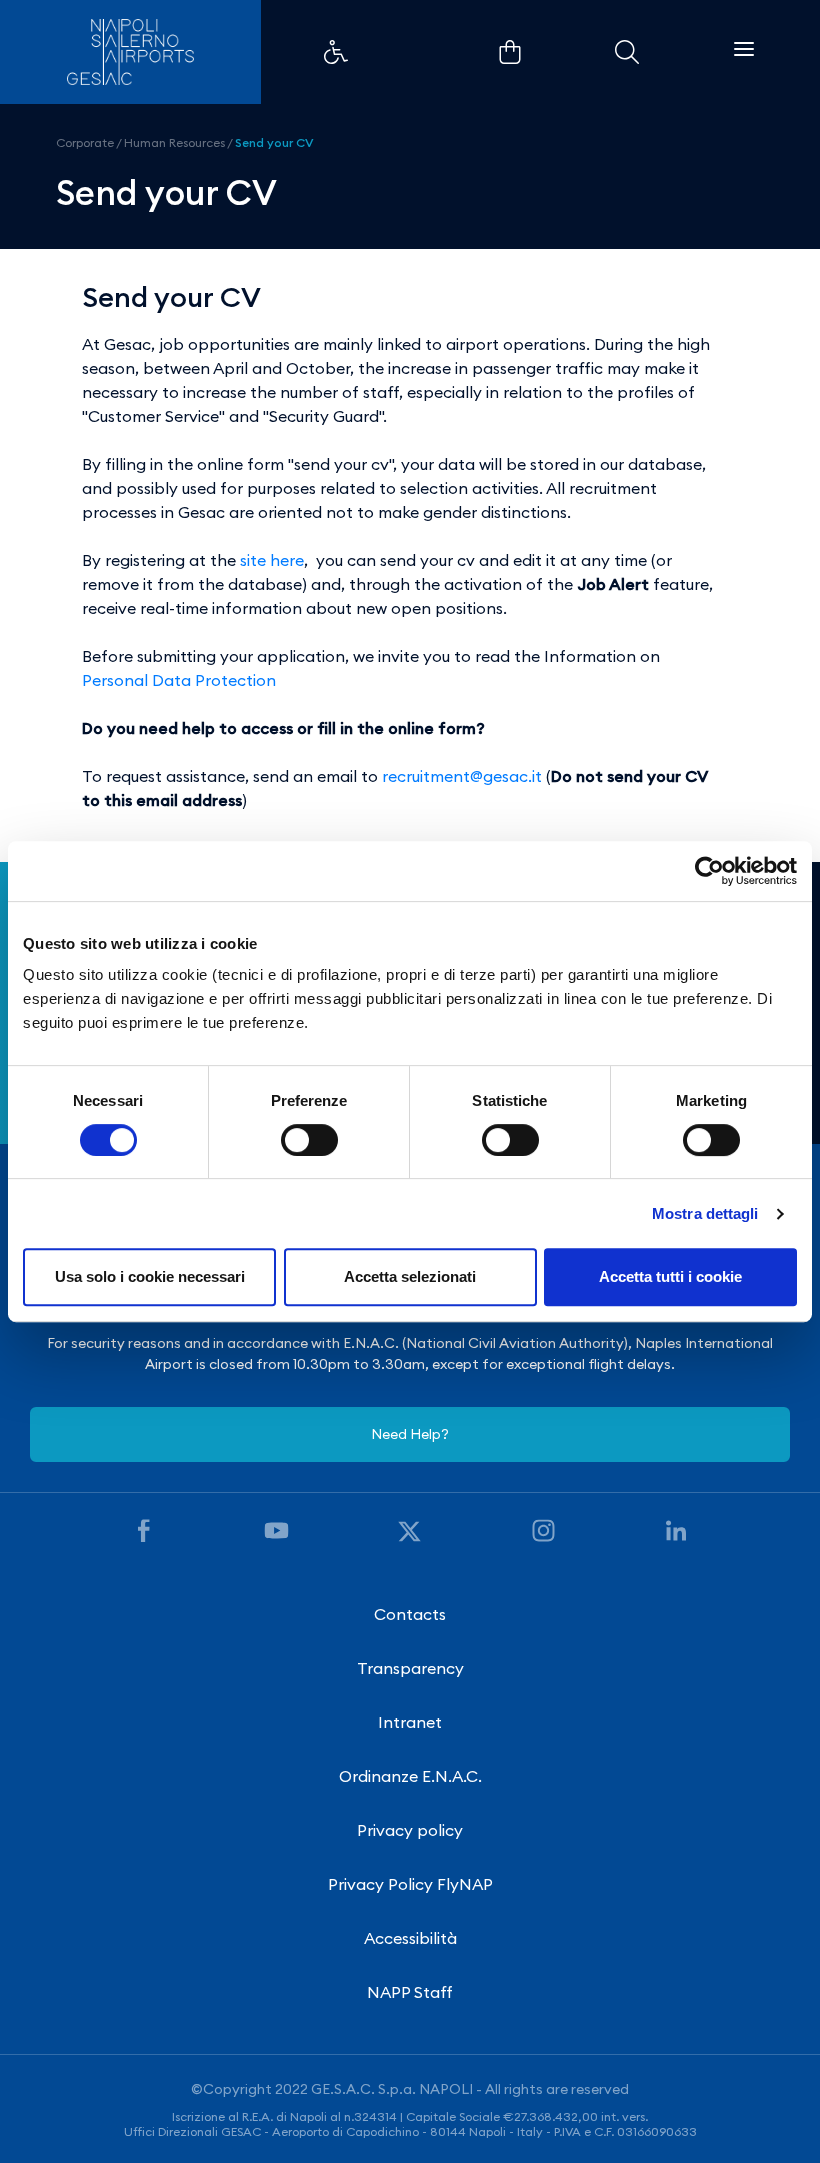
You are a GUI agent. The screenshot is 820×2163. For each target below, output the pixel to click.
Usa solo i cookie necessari (150, 1276)
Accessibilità (410, 1938)
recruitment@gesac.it (462, 776)
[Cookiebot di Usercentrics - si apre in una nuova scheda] (709, 871)
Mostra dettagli (705, 1213)
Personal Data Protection (179, 680)
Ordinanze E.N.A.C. (410, 1776)
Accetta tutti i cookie (670, 1276)
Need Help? (410, 1434)
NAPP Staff (410, 1992)
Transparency (410, 1668)
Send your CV (274, 142)
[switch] (309, 1140)
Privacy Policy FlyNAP (410, 1884)
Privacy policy (410, 1830)
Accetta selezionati (410, 1276)
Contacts (410, 1614)
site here (272, 560)
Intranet (410, 1722)
